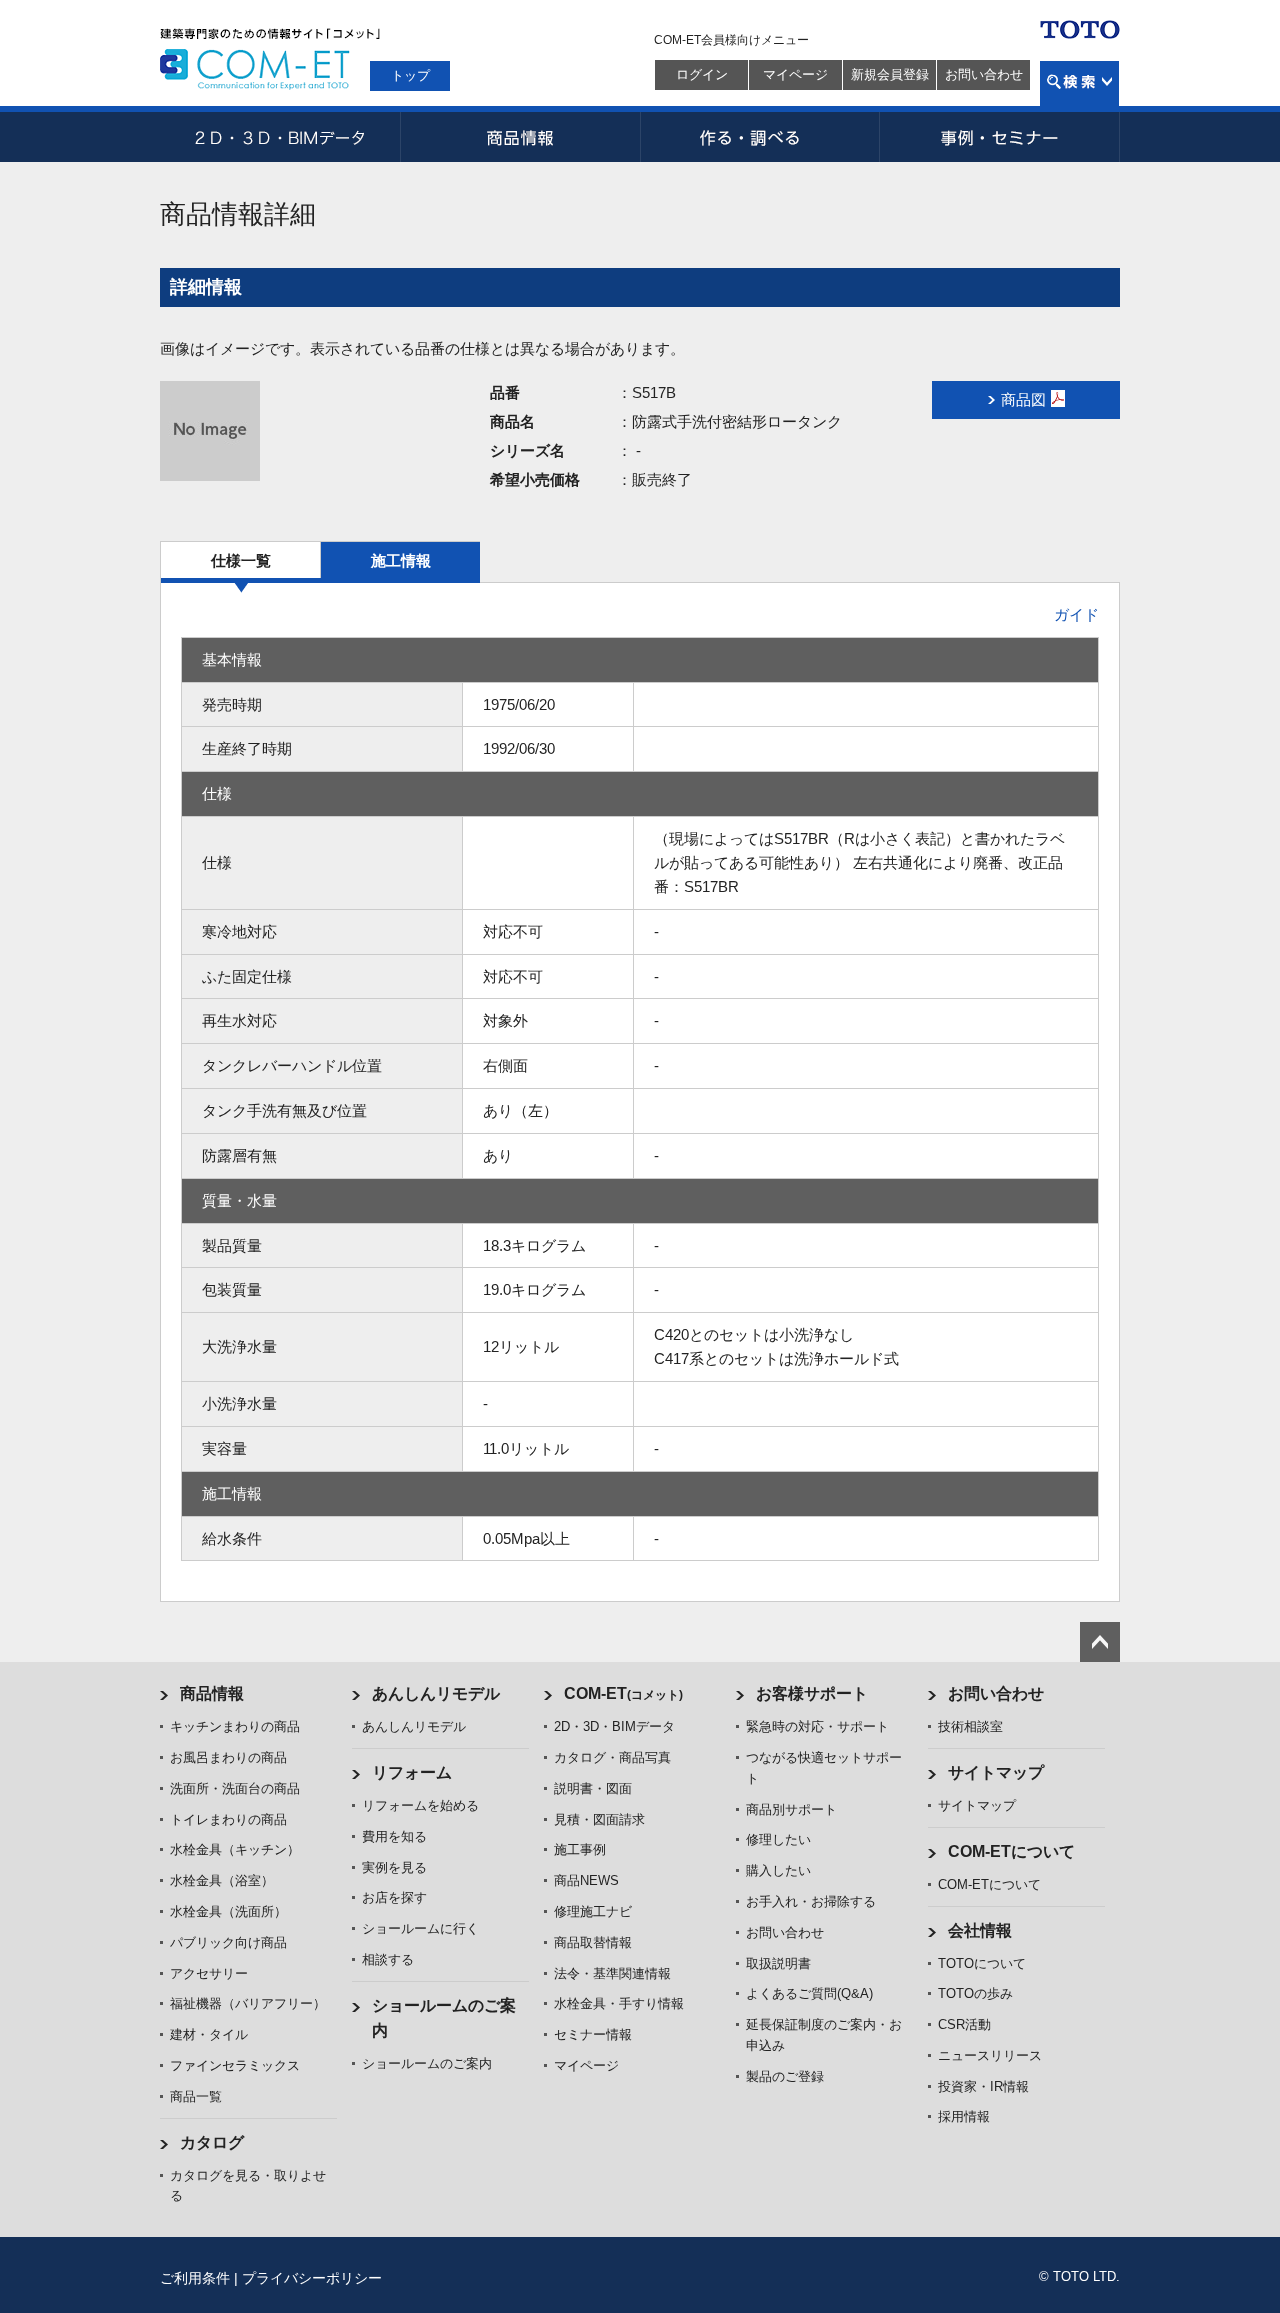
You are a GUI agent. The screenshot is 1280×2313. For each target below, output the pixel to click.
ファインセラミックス (235, 2065)
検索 (1079, 83)
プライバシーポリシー (312, 2278)
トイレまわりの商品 (228, 1819)
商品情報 (520, 137)
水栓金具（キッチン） (235, 1849)
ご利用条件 (195, 2278)
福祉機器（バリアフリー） (248, 2003)
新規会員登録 (890, 74)
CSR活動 (964, 2024)
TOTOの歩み (975, 1993)
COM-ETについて (1011, 1851)
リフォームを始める (420, 1805)
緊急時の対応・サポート (817, 1726)
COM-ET (623, 1693)
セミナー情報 (593, 2034)
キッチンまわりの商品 (235, 1726)
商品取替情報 (593, 1942)
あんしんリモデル (436, 1693)
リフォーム (412, 1772)
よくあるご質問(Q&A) (809, 1993)
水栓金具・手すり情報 (619, 2003)
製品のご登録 (785, 2076)
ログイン (702, 74)
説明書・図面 (593, 1788)
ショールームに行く (420, 1928)
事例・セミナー (1000, 137)
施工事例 (580, 1849)
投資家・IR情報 (983, 2086)
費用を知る (394, 1836)
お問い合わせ (984, 74)
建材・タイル (209, 2034)
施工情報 (401, 560)
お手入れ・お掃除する (811, 1901)
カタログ (212, 2142)
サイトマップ (996, 1772)
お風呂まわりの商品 (228, 1757)
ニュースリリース (990, 2055)
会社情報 (980, 1930)
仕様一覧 (241, 560)
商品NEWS (586, 1880)
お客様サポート (812, 1693)
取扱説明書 (778, 1963)
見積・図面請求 (599, 1819)
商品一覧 (196, 2096)
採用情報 (964, 2116)
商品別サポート (791, 1809)
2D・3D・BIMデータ (280, 137)
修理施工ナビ (593, 1911)
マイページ (795, 74)
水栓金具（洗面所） (228, 1911)
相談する (388, 1959)
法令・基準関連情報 (612, 1973)
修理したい (778, 1839)
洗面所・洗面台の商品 (235, 1788)
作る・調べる (760, 137)
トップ (410, 75)
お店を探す (394, 1897)
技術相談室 (970, 1726)
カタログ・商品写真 (612, 1757)
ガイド (1076, 614)
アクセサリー (209, 1973)
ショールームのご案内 (427, 2063)
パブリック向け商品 (228, 1942)
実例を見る (394, 1867)
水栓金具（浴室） (222, 1880)
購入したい (778, 1870)
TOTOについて (982, 1963)
